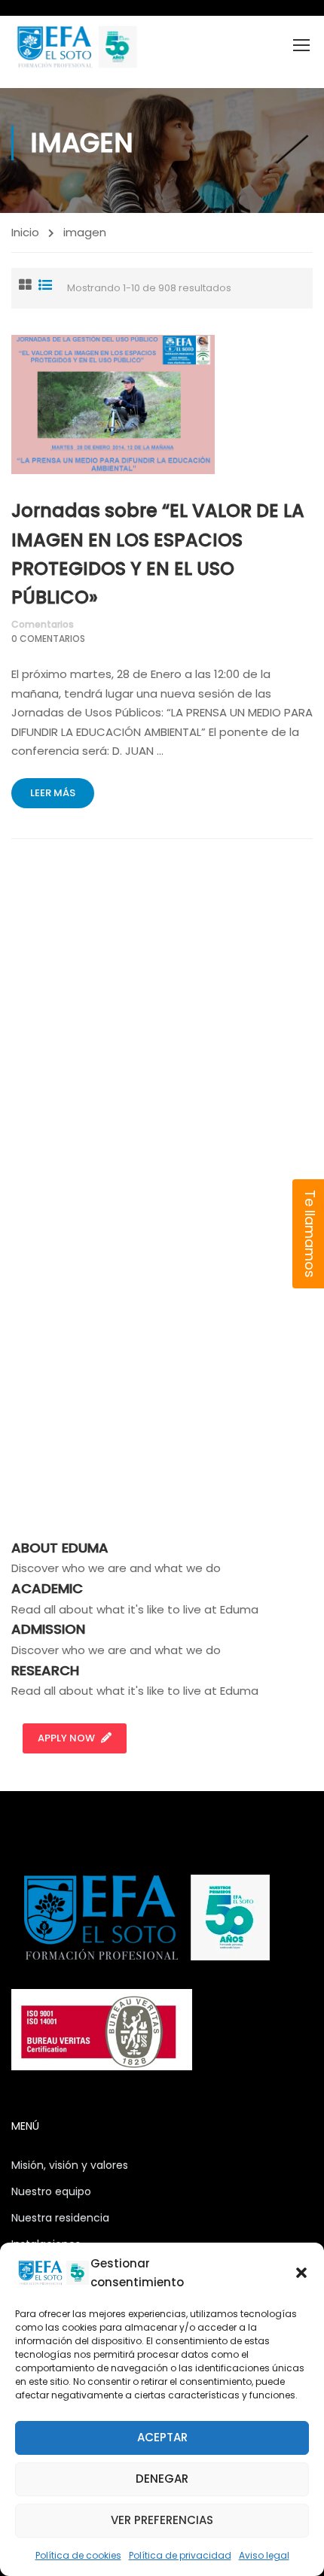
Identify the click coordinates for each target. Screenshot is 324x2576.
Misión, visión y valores (70, 2165)
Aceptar (162, 2437)
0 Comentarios (48, 639)
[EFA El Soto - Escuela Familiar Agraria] (75, 47)
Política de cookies (78, 2555)
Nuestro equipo (51, 2191)
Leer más (53, 793)
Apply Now (66, 1738)
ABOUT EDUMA (60, 1548)
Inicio (25, 232)
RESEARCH (45, 1670)
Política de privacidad (180, 2555)
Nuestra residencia (60, 2218)
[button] (301, 2273)
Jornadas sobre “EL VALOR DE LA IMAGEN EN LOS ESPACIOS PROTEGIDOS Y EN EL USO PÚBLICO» (158, 554)
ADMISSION (48, 1629)
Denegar (162, 2479)
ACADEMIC (47, 1588)
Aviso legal (264, 2555)
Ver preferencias (162, 2520)
